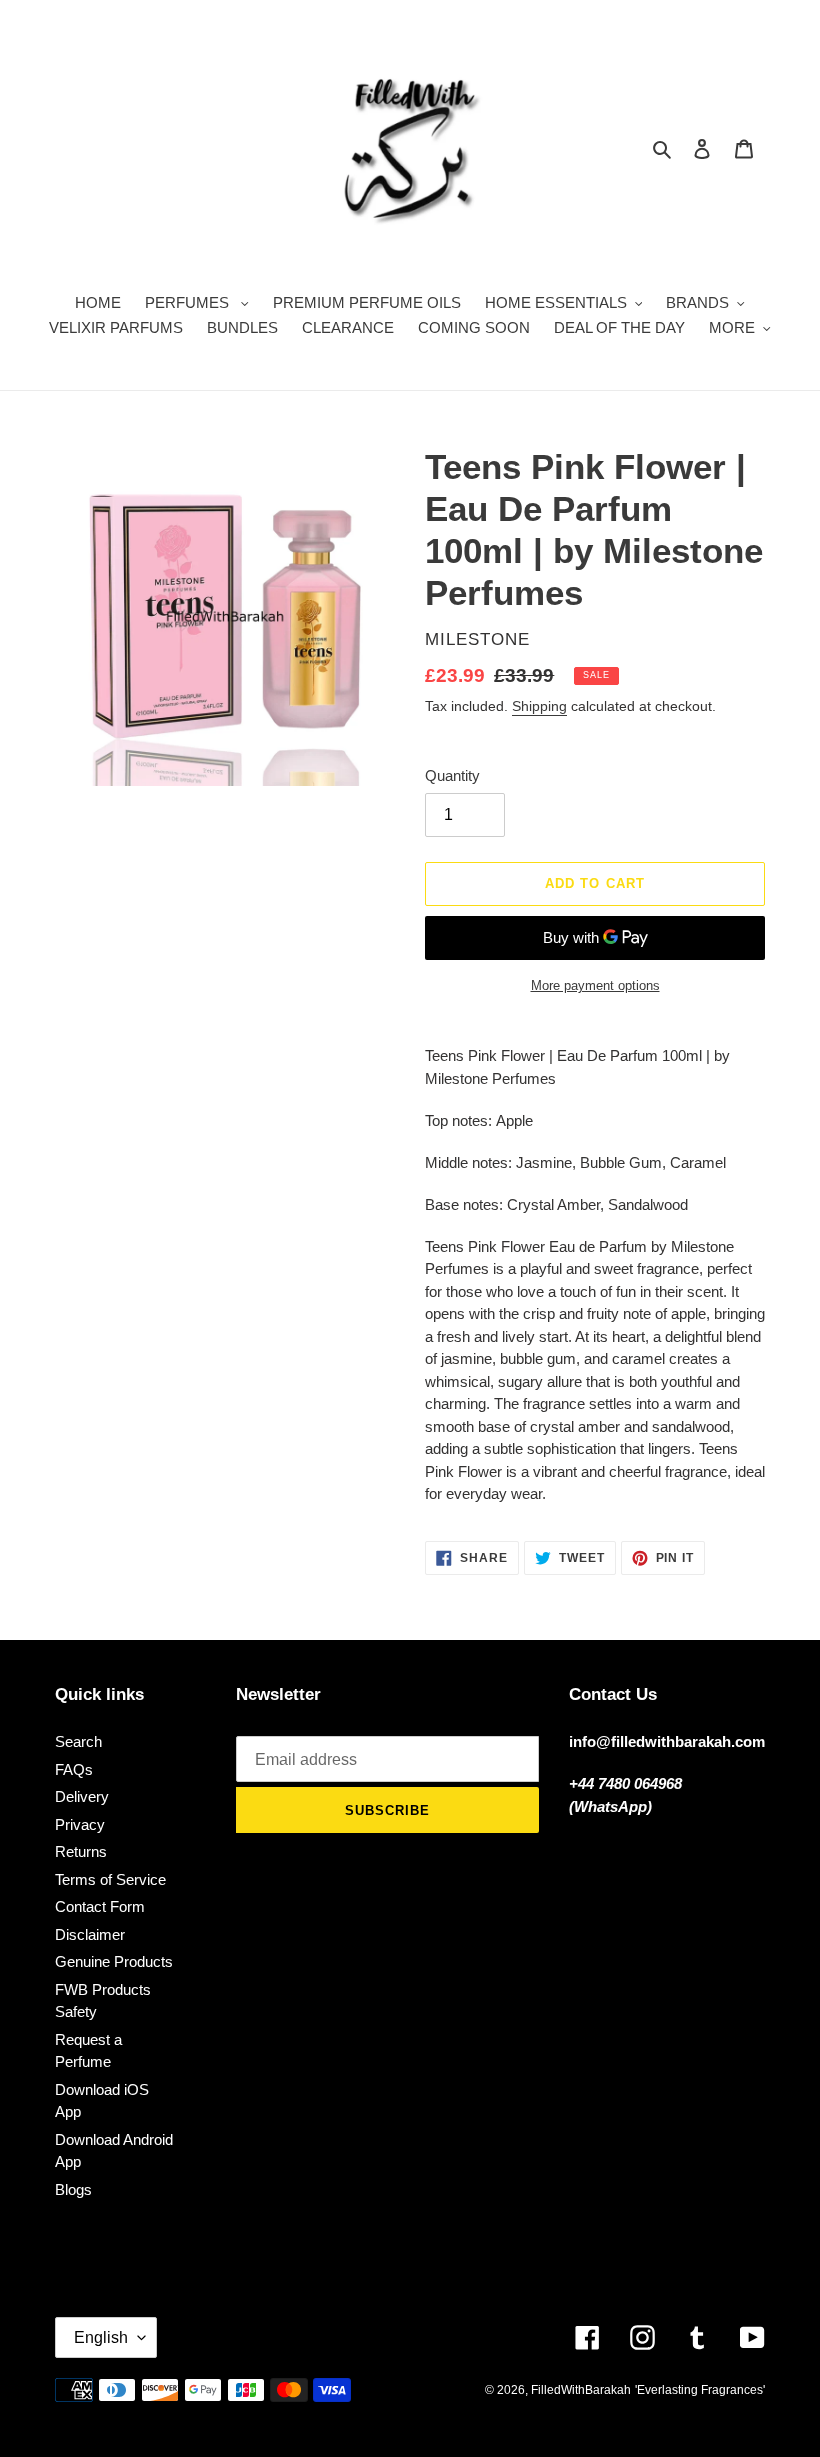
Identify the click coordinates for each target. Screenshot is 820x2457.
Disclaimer (90, 1934)
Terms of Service (110, 1879)
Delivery (82, 1796)
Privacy (80, 1824)
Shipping (539, 706)
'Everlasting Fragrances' (700, 2390)
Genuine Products (114, 1961)
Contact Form (100, 1906)
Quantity (452, 775)
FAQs (74, 1769)
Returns (81, 1851)
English (101, 2337)
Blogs (73, 2189)
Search (78, 1741)
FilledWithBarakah (581, 2390)
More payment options (595, 985)
